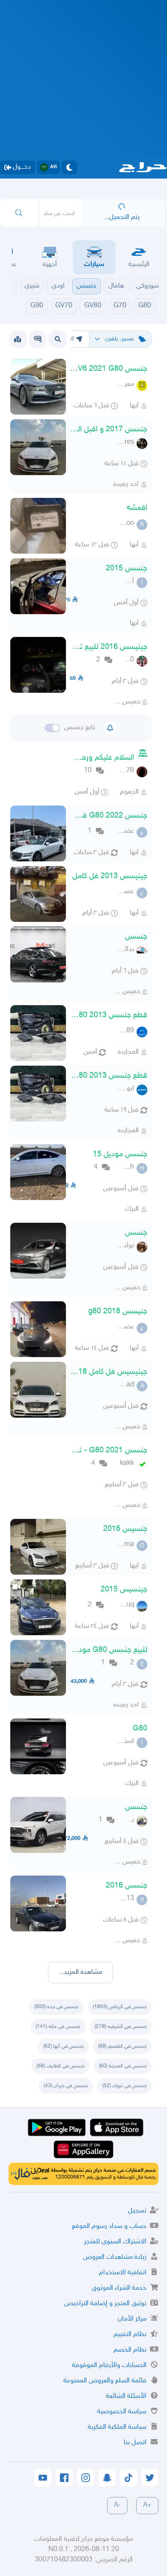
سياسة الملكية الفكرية (117, 2427)
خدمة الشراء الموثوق (119, 2288)
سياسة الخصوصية (122, 2412)
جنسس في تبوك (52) (124, 2086)
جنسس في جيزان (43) (66, 2086)
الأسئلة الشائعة (126, 2396)
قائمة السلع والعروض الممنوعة (105, 2381)
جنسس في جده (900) (56, 2007)
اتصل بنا (135, 2443)
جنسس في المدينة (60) (123, 2066)
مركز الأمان (132, 2319)
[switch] (52, 728)
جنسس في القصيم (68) (122, 2046)
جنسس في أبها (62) (63, 2046)
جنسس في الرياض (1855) (120, 2007)
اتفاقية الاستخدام (123, 2273)
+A (147, 2505)
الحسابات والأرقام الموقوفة (109, 2365)
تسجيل (137, 2211)
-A (117, 2505)
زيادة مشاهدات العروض (115, 2257)
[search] (19, 213)
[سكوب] (38, 339)
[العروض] (18, 339)
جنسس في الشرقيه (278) (121, 2027)
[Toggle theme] (69, 167)
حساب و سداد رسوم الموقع (109, 2226)
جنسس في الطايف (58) (60, 2066)
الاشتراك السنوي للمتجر (115, 2242)
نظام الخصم (130, 2350)
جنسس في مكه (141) (58, 2027)
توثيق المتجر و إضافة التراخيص (105, 2304)
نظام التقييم (130, 2335)
